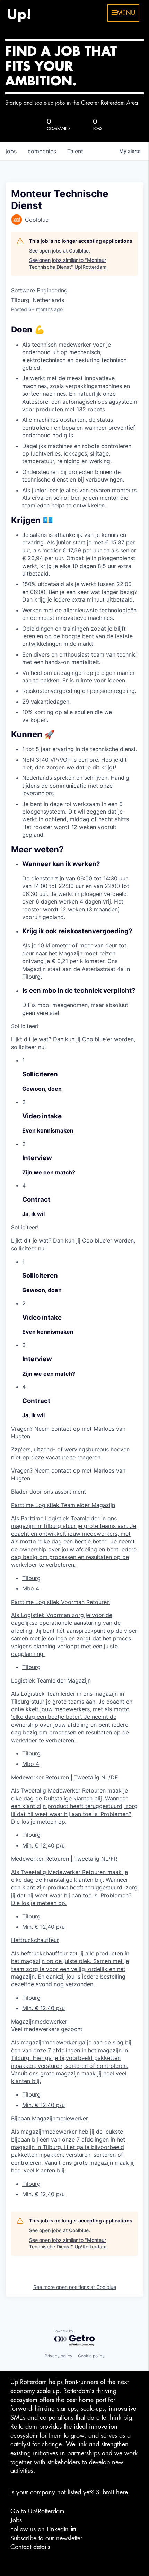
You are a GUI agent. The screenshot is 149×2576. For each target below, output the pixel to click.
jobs (11, 151)
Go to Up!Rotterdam (37, 2511)
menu (126, 13)
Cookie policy (91, 2356)
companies (42, 151)
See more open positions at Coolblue (75, 2287)
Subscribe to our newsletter (46, 2538)
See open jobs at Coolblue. (60, 251)
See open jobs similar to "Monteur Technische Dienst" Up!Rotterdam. (68, 263)
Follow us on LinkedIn (41, 2529)
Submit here (112, 2492)
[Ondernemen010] (19, 13)
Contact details (30, 2547)
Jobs (16, 2520)
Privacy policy (59, 2356)
